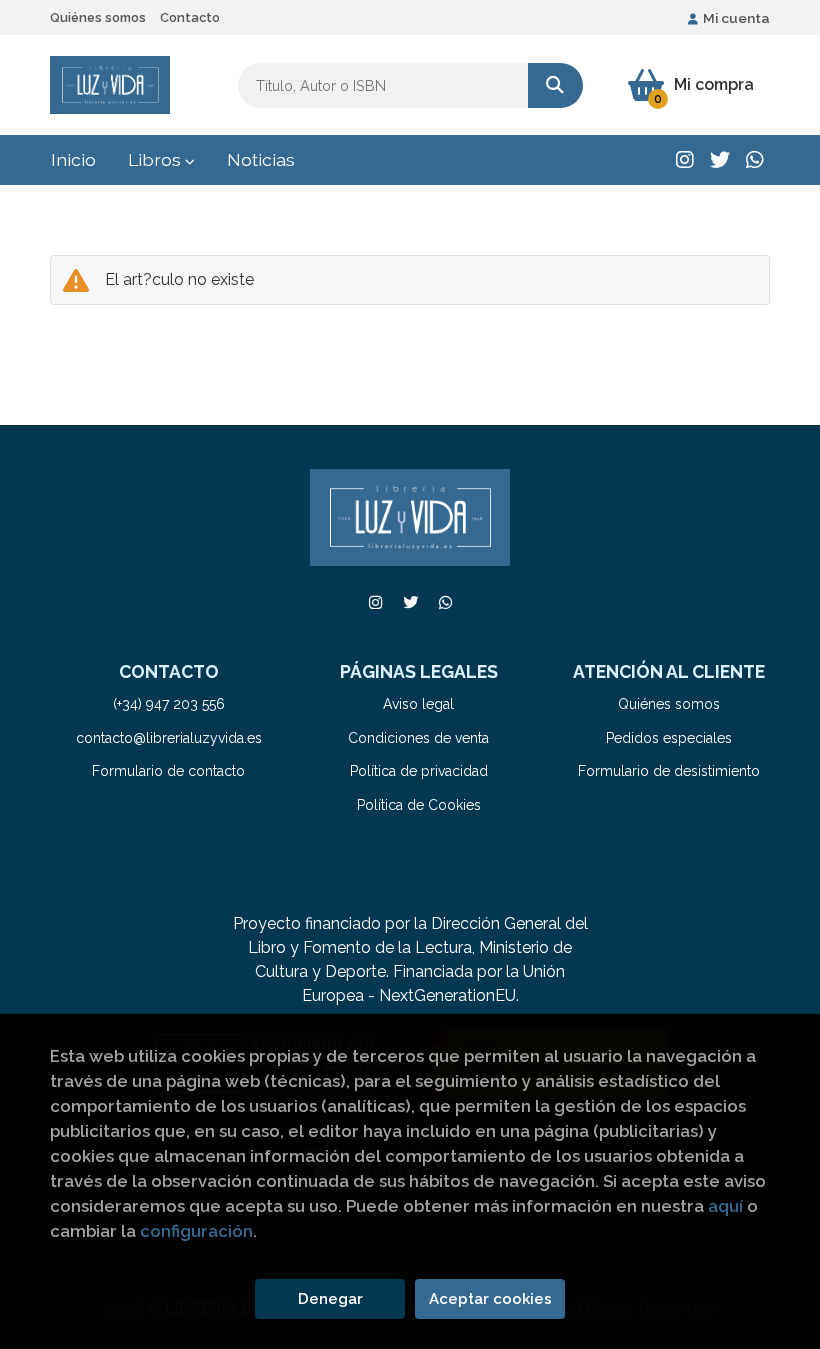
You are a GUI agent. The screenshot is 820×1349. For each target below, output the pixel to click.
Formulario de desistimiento (669, 771)
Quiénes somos (98, 17)
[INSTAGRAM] (685, 160)
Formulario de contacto (168, 771)
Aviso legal (418, 704)
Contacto (190, 17)
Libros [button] (156, 159)
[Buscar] (555, 85)
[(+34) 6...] (755, 160)
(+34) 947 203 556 (169, 704)
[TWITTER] (720, 160)
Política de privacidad (419, 771)
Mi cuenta (736, 18)
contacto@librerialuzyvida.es (169, 738)
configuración (196, 1231)
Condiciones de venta (418, 738)
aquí (725, 1206)
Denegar (330, 1299)
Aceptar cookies (490, 1299)
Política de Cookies (419, 805)
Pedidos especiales (669, 738)
